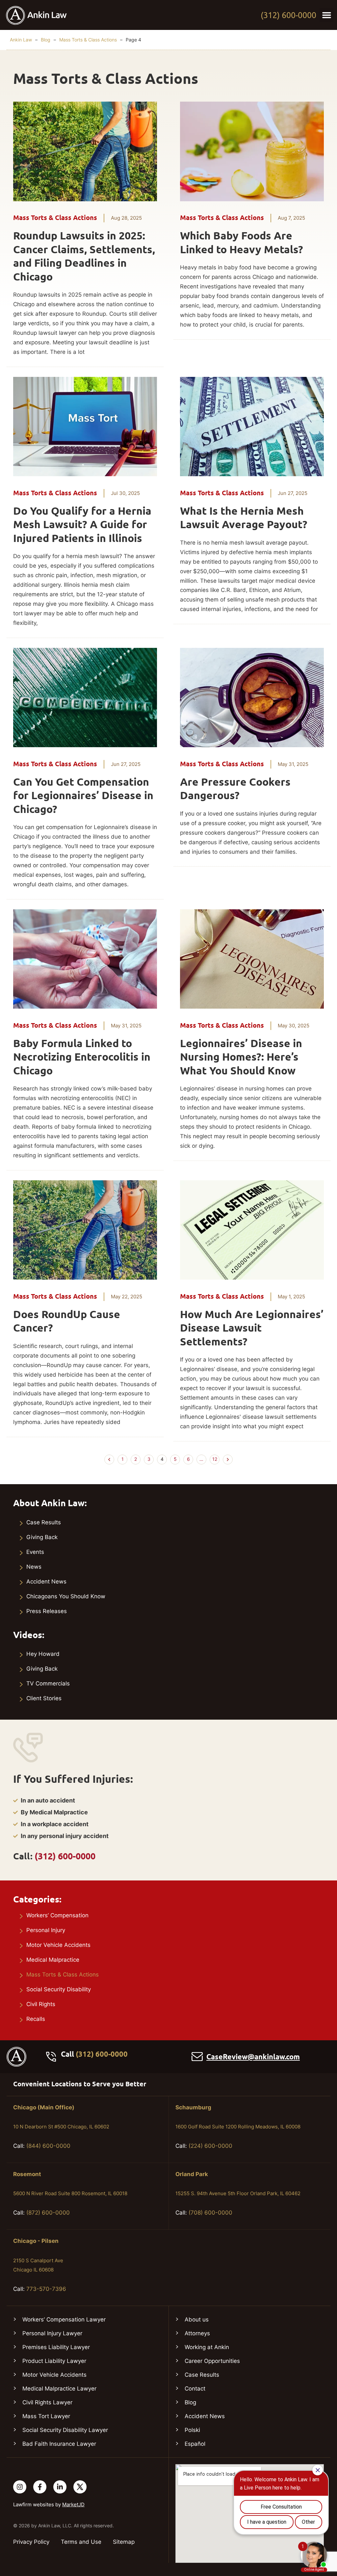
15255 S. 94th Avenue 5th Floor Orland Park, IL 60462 (238, 2193)
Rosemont (27, 2174)
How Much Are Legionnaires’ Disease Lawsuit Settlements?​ (252, 1328)
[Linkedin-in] (60, 2487)
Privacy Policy (31, 2542)
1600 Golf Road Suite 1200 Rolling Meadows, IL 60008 (238, 2127)
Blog (46, 40)
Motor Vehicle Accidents (58, 1945)
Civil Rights (41, 2004)
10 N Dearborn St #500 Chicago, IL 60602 (61, 2127)
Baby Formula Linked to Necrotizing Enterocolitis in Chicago (82, 1057)
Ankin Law (21, 40)
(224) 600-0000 (210, 2146)
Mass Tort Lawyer (46, 2416)
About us (197, 2319)
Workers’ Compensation (57, 1915)
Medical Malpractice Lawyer (59, 2389)
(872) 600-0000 (48, 2213)
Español (195, 2444)
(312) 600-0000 (288, 15)
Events (35, 1552)
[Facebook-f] (40, 2487)
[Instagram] (20, 2487)
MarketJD (73, 2504)
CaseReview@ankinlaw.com (253, 2057)
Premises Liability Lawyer (56, 2347)
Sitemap (124, 2542)
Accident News (46, 1582)
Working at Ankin (207, 2347)
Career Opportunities (212, 2361)
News (34, 1567)
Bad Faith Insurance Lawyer (59, 2444)
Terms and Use (81, 2542)
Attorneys (197, 2333)
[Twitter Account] (80, 2487)
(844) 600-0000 (48, 2146)
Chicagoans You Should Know (66, 1596)
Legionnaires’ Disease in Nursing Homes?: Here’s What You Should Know (241, 1057)
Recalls (36, 2019)
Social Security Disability (59, 1989)
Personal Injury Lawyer (52, 2333)
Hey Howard (43, 1654)
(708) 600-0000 (210, 2213)
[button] (327, 15)
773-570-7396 (46, 2289)
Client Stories (44, 1698)
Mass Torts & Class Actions (88, 40)
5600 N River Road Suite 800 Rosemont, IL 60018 (70, 2193)
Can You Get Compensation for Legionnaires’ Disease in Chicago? (83, 796)
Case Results (44, 1522)
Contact (195, 2389)
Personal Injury (46, 1930)
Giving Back (42, 1537)
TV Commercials (48, 1683)
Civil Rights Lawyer (47, 2402)
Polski (192, 2430)
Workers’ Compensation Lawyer (64, 2319)
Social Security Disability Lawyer (65, 2430)
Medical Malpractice (53, 1960)
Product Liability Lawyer (54, 2361)
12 (216, 1458)
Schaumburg (193, 2107)
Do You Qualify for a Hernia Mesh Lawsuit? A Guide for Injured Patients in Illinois (82, 525)
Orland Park (192, 2174)
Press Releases (47, 1611)
